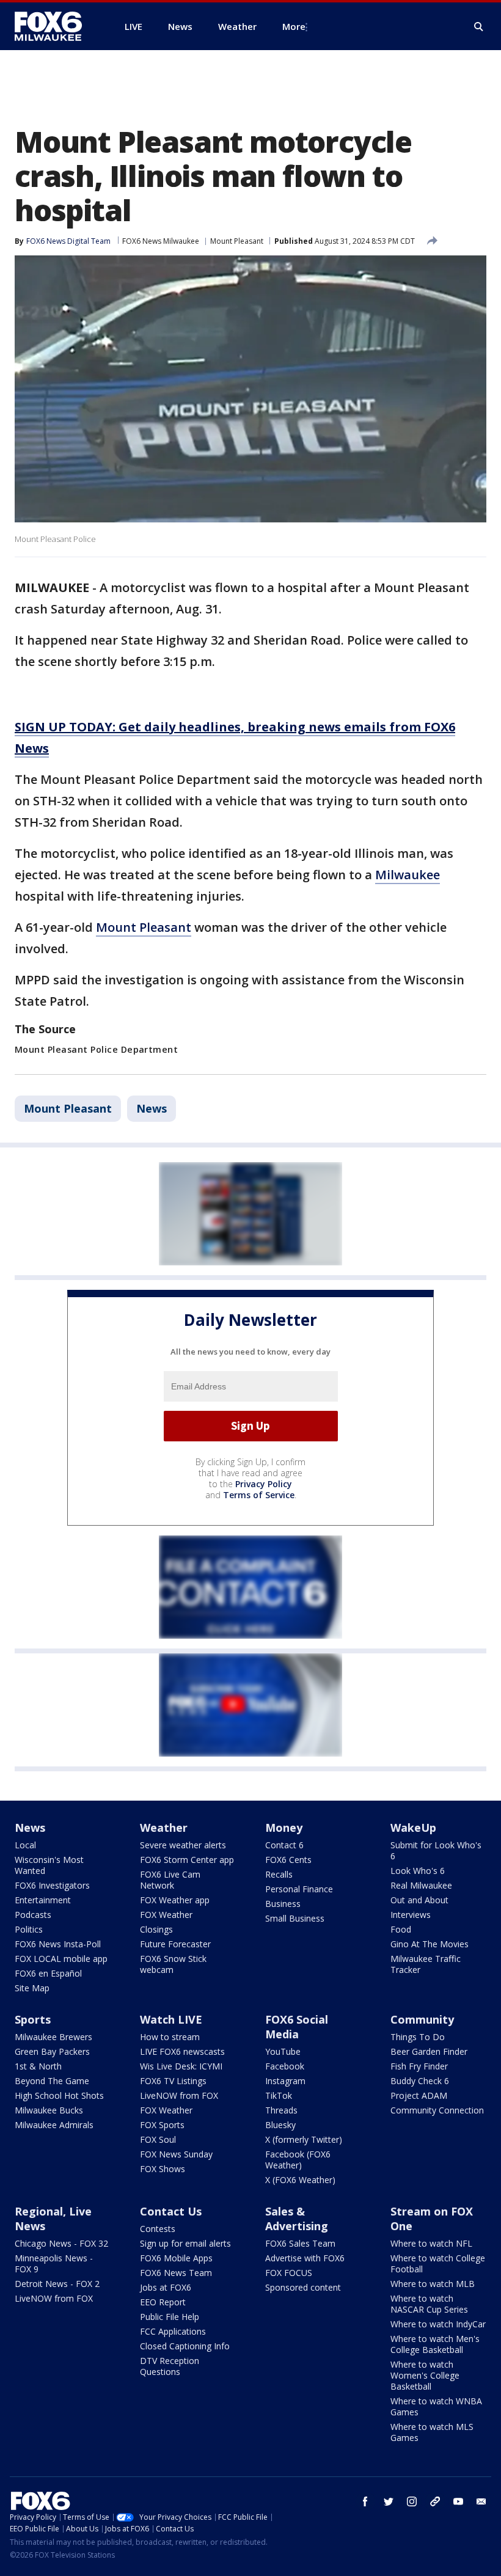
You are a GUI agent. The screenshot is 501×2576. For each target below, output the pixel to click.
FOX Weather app (175, 1900)
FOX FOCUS (289, 2273)
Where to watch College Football (438, 2263)
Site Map (32, 1988)
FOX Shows (163, 2169)
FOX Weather (166, 1915)
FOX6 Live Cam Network (170, 1880)
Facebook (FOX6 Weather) (298, 2160)
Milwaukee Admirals (54, 2125)
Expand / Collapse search (479, 27)
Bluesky (280, 2125)
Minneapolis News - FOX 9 (54, 2263)
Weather (164, 1828)
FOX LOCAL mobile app (61, 1959)
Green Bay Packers (52, 2051)
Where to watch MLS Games (432, 2432)
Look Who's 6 (418, 1871)
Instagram (285, 2081)
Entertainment (43, 1900)
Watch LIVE (171, 2019)
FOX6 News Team (176, 2273)
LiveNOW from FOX (179, 2095)
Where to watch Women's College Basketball (425, 2375)
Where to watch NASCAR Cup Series (429, 2304)
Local (25, 1845)
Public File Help (170, 2317)
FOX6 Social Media (297, 2027)
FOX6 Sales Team (300, 2243)
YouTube (283, 2051)
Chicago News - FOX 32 (61, 2243)
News (152, 1108)
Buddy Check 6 (420, 2081)
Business (283, 1904)
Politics (29, 1929)
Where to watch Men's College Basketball (435, 2344)
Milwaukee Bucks (49, 2110)
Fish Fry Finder (419, 2066)
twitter (389, 2501)
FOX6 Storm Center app (187, 1860)
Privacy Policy (264, 1484)
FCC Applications (173, 2331)
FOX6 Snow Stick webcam (173, 1964)
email (481, 2501)
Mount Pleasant (237, 241)
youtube (458, 2501)
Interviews (411, 1915)
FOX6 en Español (48, 1973)
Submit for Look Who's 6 (436, 1850)
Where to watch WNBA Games (436, 2406)
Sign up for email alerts (185, 2243)
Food (401, 1929)
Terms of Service (259, 1495)
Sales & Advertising (297, 2219)
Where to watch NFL (431, 2243)
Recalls (279, 1874)
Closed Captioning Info (185, 2346)
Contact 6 (284, 1845)
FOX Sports (162, 2125)
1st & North (38, 2066)
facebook (365, 2501)
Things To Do (418, 2037)
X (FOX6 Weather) (300, 2180)
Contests (158, 2229)
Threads (281, 2110)
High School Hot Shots (59, 2095)
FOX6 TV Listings (173, 2081)
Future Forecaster (175, 1944)
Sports (33, 2019)
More (294, 26)
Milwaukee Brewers (53, 2037)
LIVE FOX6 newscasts (182, 2051)
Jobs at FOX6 (166, 2287)
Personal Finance (299, 1889)
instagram (412, 2501)
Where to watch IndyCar (438, 2324)
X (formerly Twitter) (304, 2139)
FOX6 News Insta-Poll (58, 1944)
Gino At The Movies (430, 1944)
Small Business (295, 1918)
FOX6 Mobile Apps (176, 2258)
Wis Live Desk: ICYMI (181, 2066)
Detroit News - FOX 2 (57, 2284)
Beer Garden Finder (429, 2051)
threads (435, 2501)
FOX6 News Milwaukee (161, 241)
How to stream (170, 2037)
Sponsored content (303, 2287)
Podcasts (33, 1915)
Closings (156, 1929)
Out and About (419, 1900)
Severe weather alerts (183, 1845)
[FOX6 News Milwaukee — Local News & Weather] (55, 26)
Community (422, 2019)
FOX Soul (158, 2139)
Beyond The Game (52, 2081)
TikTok (279, 2095)
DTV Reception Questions (170, 2366)
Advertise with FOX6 (305, 2258)
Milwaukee (408, 875)
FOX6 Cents (288, 1860)
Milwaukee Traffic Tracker (426, 1964)
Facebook (285, 2066)
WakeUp (413, 1828)
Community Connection (437, 2110)
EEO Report (163, 2302)
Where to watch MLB (433, 2284)
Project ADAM (419, 2095)
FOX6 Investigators (52, 1885)
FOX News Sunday (176, 2154)
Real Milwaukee (421, 1885)
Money (284, 1828)
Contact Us (171, 2211)
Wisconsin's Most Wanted (49, 1865)
